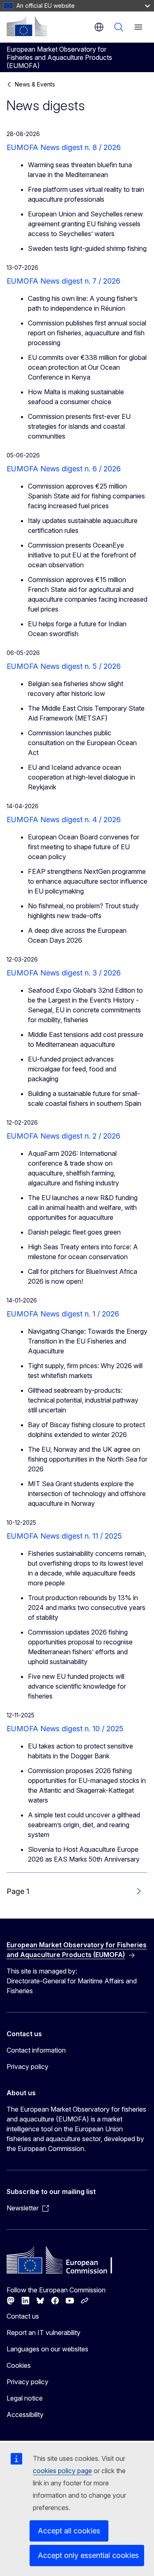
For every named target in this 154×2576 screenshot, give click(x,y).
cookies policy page (62, 2471)
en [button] (99, 27)
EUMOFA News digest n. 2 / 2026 (63, 1136)
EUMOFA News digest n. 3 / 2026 (64, 973)
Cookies (19, 2365)
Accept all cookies (69, 2531)
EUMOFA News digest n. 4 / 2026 (64, 820)
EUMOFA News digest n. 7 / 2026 (63, 281)
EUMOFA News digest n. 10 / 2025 (65, 1729)
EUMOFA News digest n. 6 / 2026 (64, 469)
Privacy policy (28, 2067)
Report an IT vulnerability (44, 2333)
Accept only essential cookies (88, 2555)
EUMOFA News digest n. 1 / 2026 (63, 1314)
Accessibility (25, 2415)
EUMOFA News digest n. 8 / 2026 (64, 147)
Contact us (23, 2316)
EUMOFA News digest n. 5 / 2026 (64, 666)
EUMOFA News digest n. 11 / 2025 (64, 1536)
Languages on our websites (47, 2349)
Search (119, 27)
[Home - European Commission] (27, 26)
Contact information (36, 2050)
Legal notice (25, 2398)
